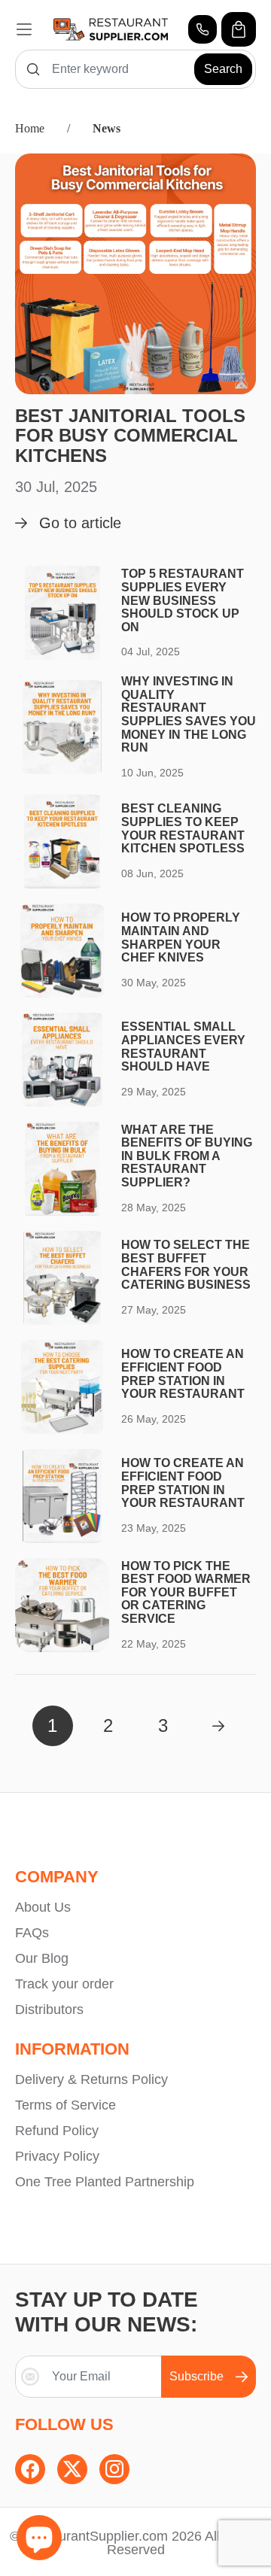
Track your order (64, 1984)
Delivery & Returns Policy (91, 2079)
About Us (43, 1907)
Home (30, 128)
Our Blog (42, 1958)
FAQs (32, 1933)
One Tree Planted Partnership (105, 2182)
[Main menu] (24, 29)
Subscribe (196, 2376)
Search (223, 69)
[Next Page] (218, 1726)
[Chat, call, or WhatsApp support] (202, 29)
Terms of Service (65, 2105)
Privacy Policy (57, 2156)
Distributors (49, 2009)
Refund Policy (57, 2131)
